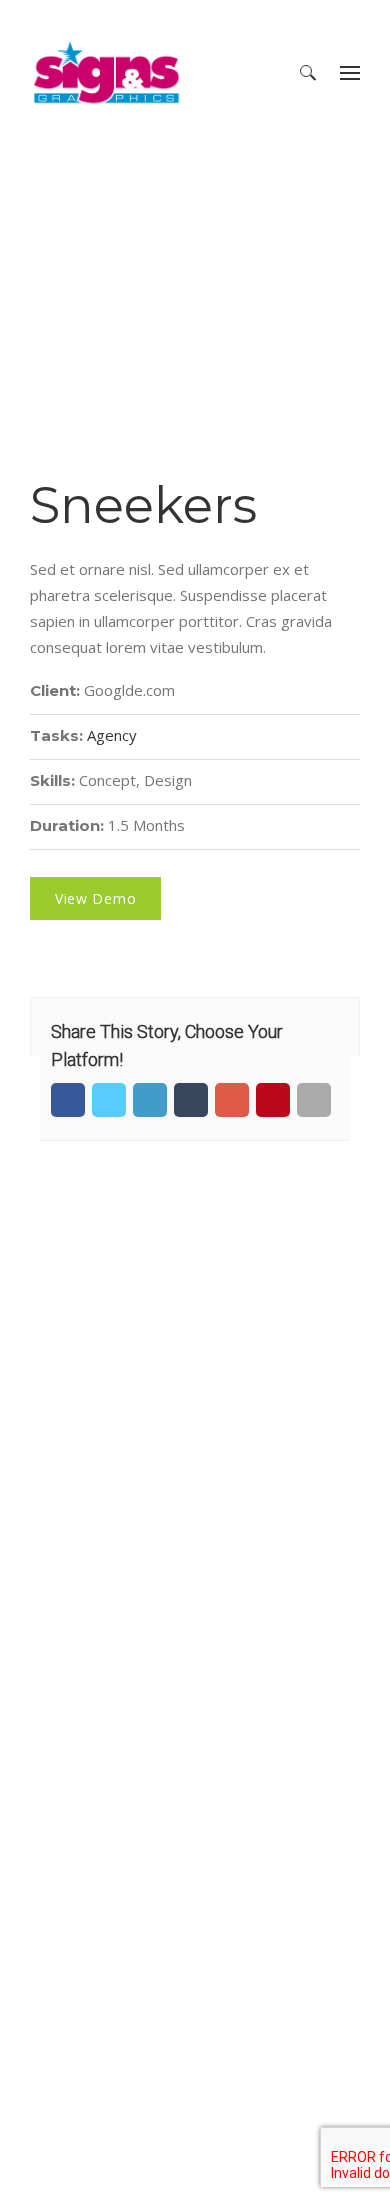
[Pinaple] (20, 1101)
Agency (112, 735)
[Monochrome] (370, 1101)
